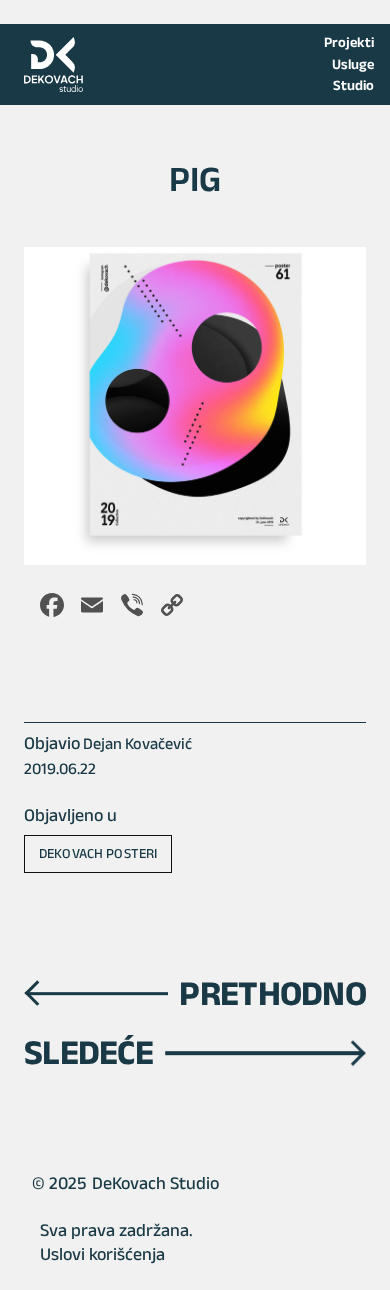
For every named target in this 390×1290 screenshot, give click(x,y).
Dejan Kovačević (137, 743)
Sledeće (88, 1051)
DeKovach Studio (155, 1183)
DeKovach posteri (98, 853)
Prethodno (272, 992)
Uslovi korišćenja (102, 1254)
